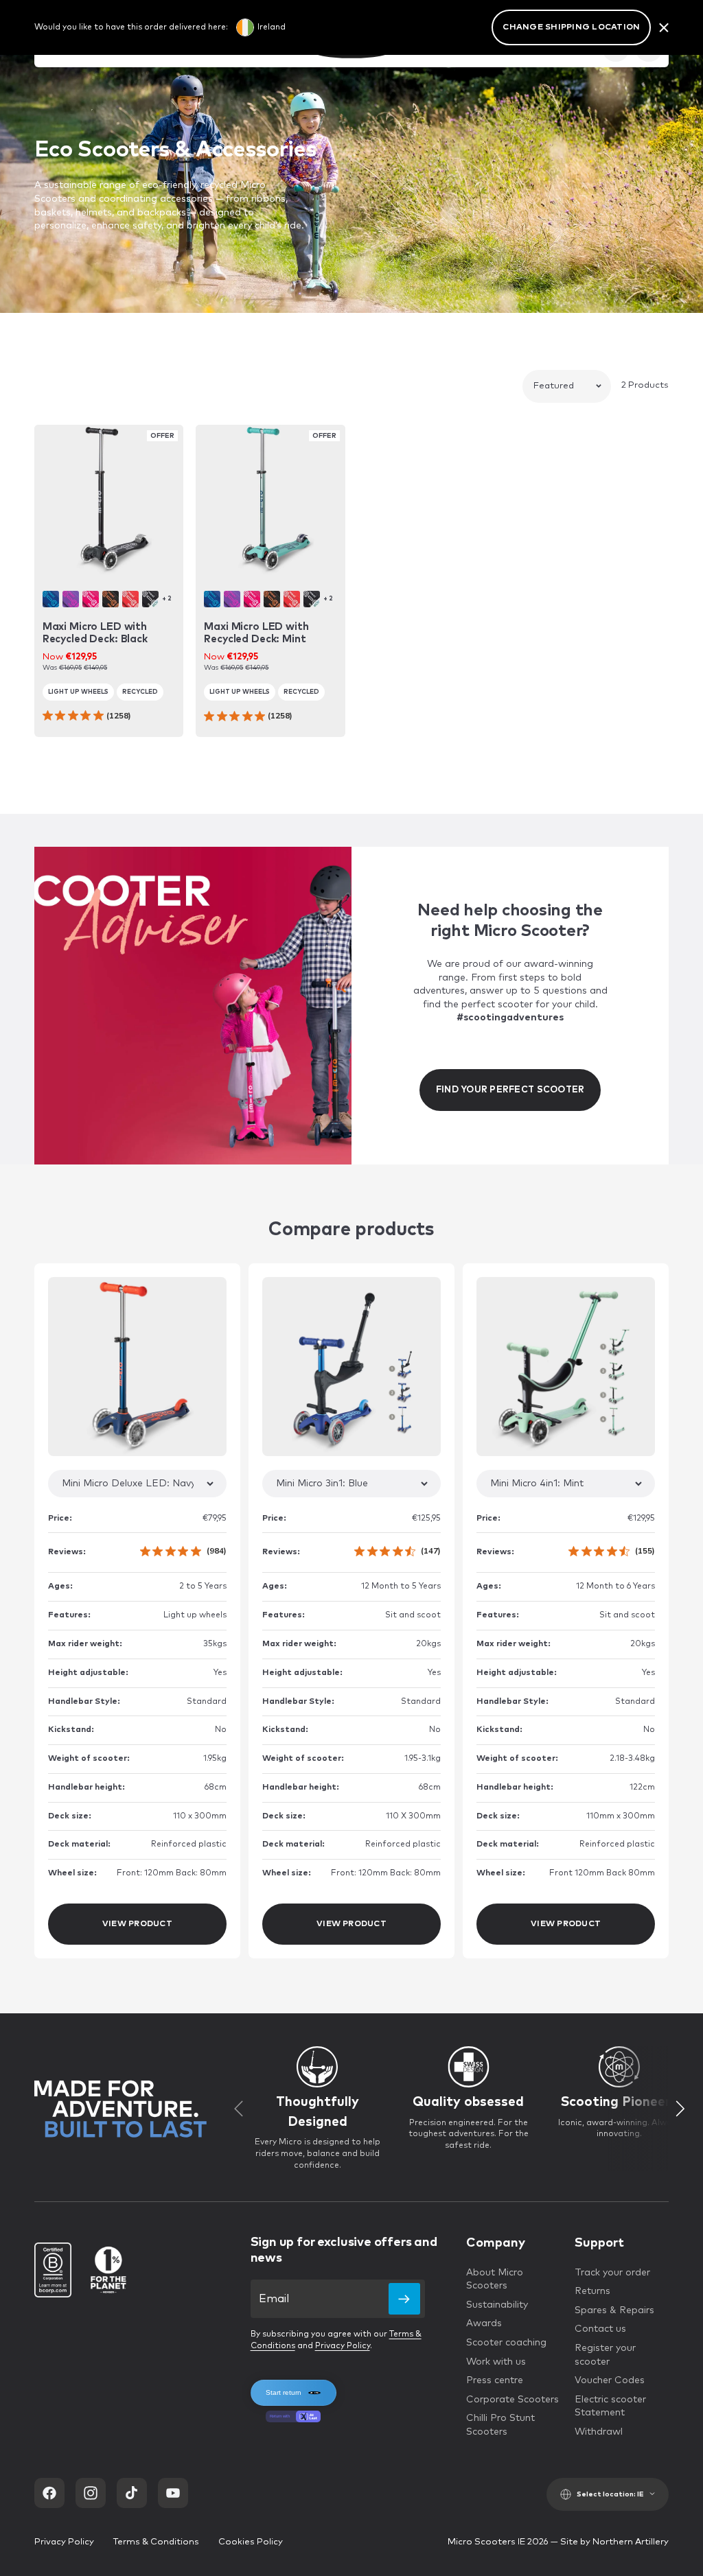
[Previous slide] (239, 2109)
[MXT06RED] (130, 599)
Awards (484, 2323)
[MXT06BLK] (111, 599)
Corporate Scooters (512, 2400)
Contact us (600, 2329)
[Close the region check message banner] (664, 27)
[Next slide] (680, 2109)
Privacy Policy (343, 2346)
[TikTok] (132, 2493)
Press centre (495, 2380)
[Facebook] (49, 2493)
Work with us (496, 2362)
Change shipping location (571, 27)
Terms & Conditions (156, 2542)
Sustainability (497, 2305)
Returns (592, 2291)
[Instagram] (91, 2493)
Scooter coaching (506, 2343)
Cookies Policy (251, 2542)
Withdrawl (599, 2432)
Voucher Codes (610, 2380)
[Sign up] (404, 2299)
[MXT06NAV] (51, 599)
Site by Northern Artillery (614, 2542)
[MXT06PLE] (71, 599)
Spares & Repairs (614, 2310)
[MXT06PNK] (91, 599)
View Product (137, 1924)
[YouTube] (173, 2493)
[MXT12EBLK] (150, 599)
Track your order (612, 2273)
